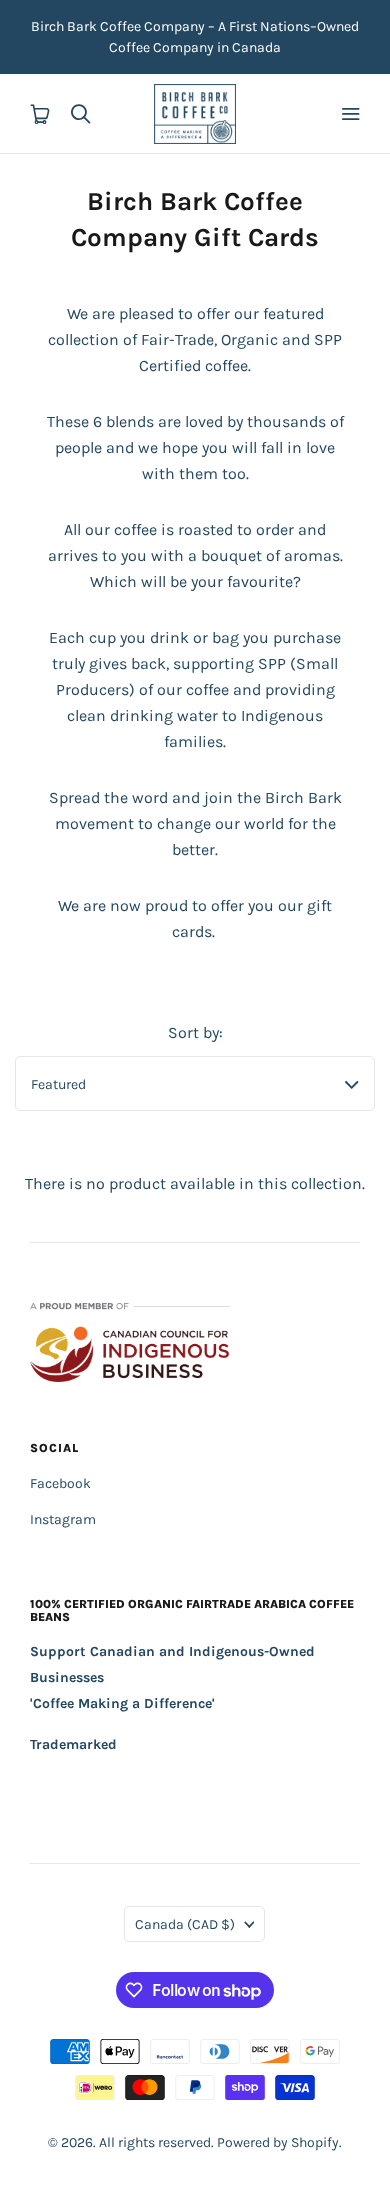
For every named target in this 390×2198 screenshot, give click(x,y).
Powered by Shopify (278, 2142)
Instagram (63, 1519)
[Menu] (350, 114)
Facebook (60, 1483)
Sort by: (195, 1032)
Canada (185, 1924)
